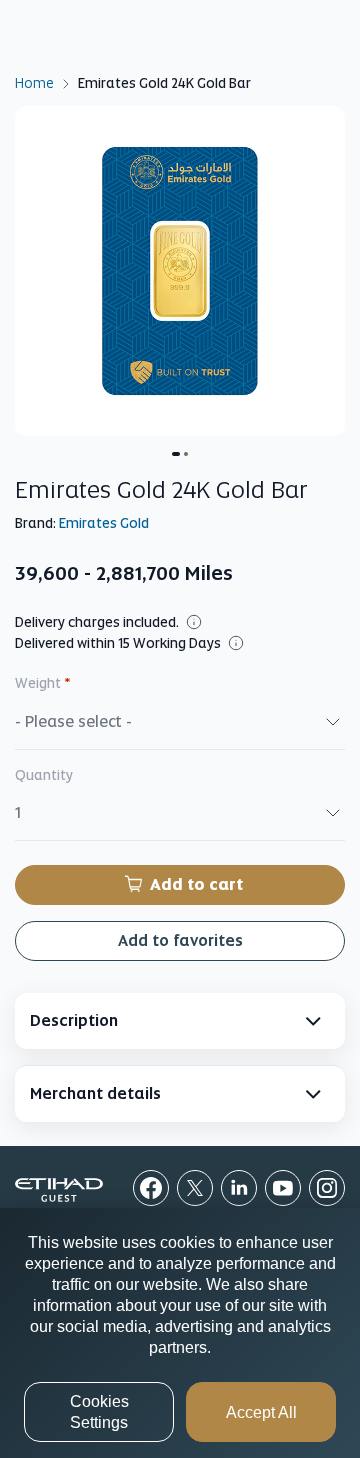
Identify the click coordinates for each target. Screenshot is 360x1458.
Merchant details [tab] (95, 1093)
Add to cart (196, 884)
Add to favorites (180, 940)
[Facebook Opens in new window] (151, 1188)
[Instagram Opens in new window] (327, 1188)
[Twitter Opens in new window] (195, 1188)
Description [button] (74, 1020)
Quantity (44, 775)
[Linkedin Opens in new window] (239, 1188)
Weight (43, 683)
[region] (180, 1333)
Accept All (261, 1412)
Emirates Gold (104, 523)
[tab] (180, 1021)
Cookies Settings (99, 1412)
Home (34, 82)
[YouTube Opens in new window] (283, 1188)
